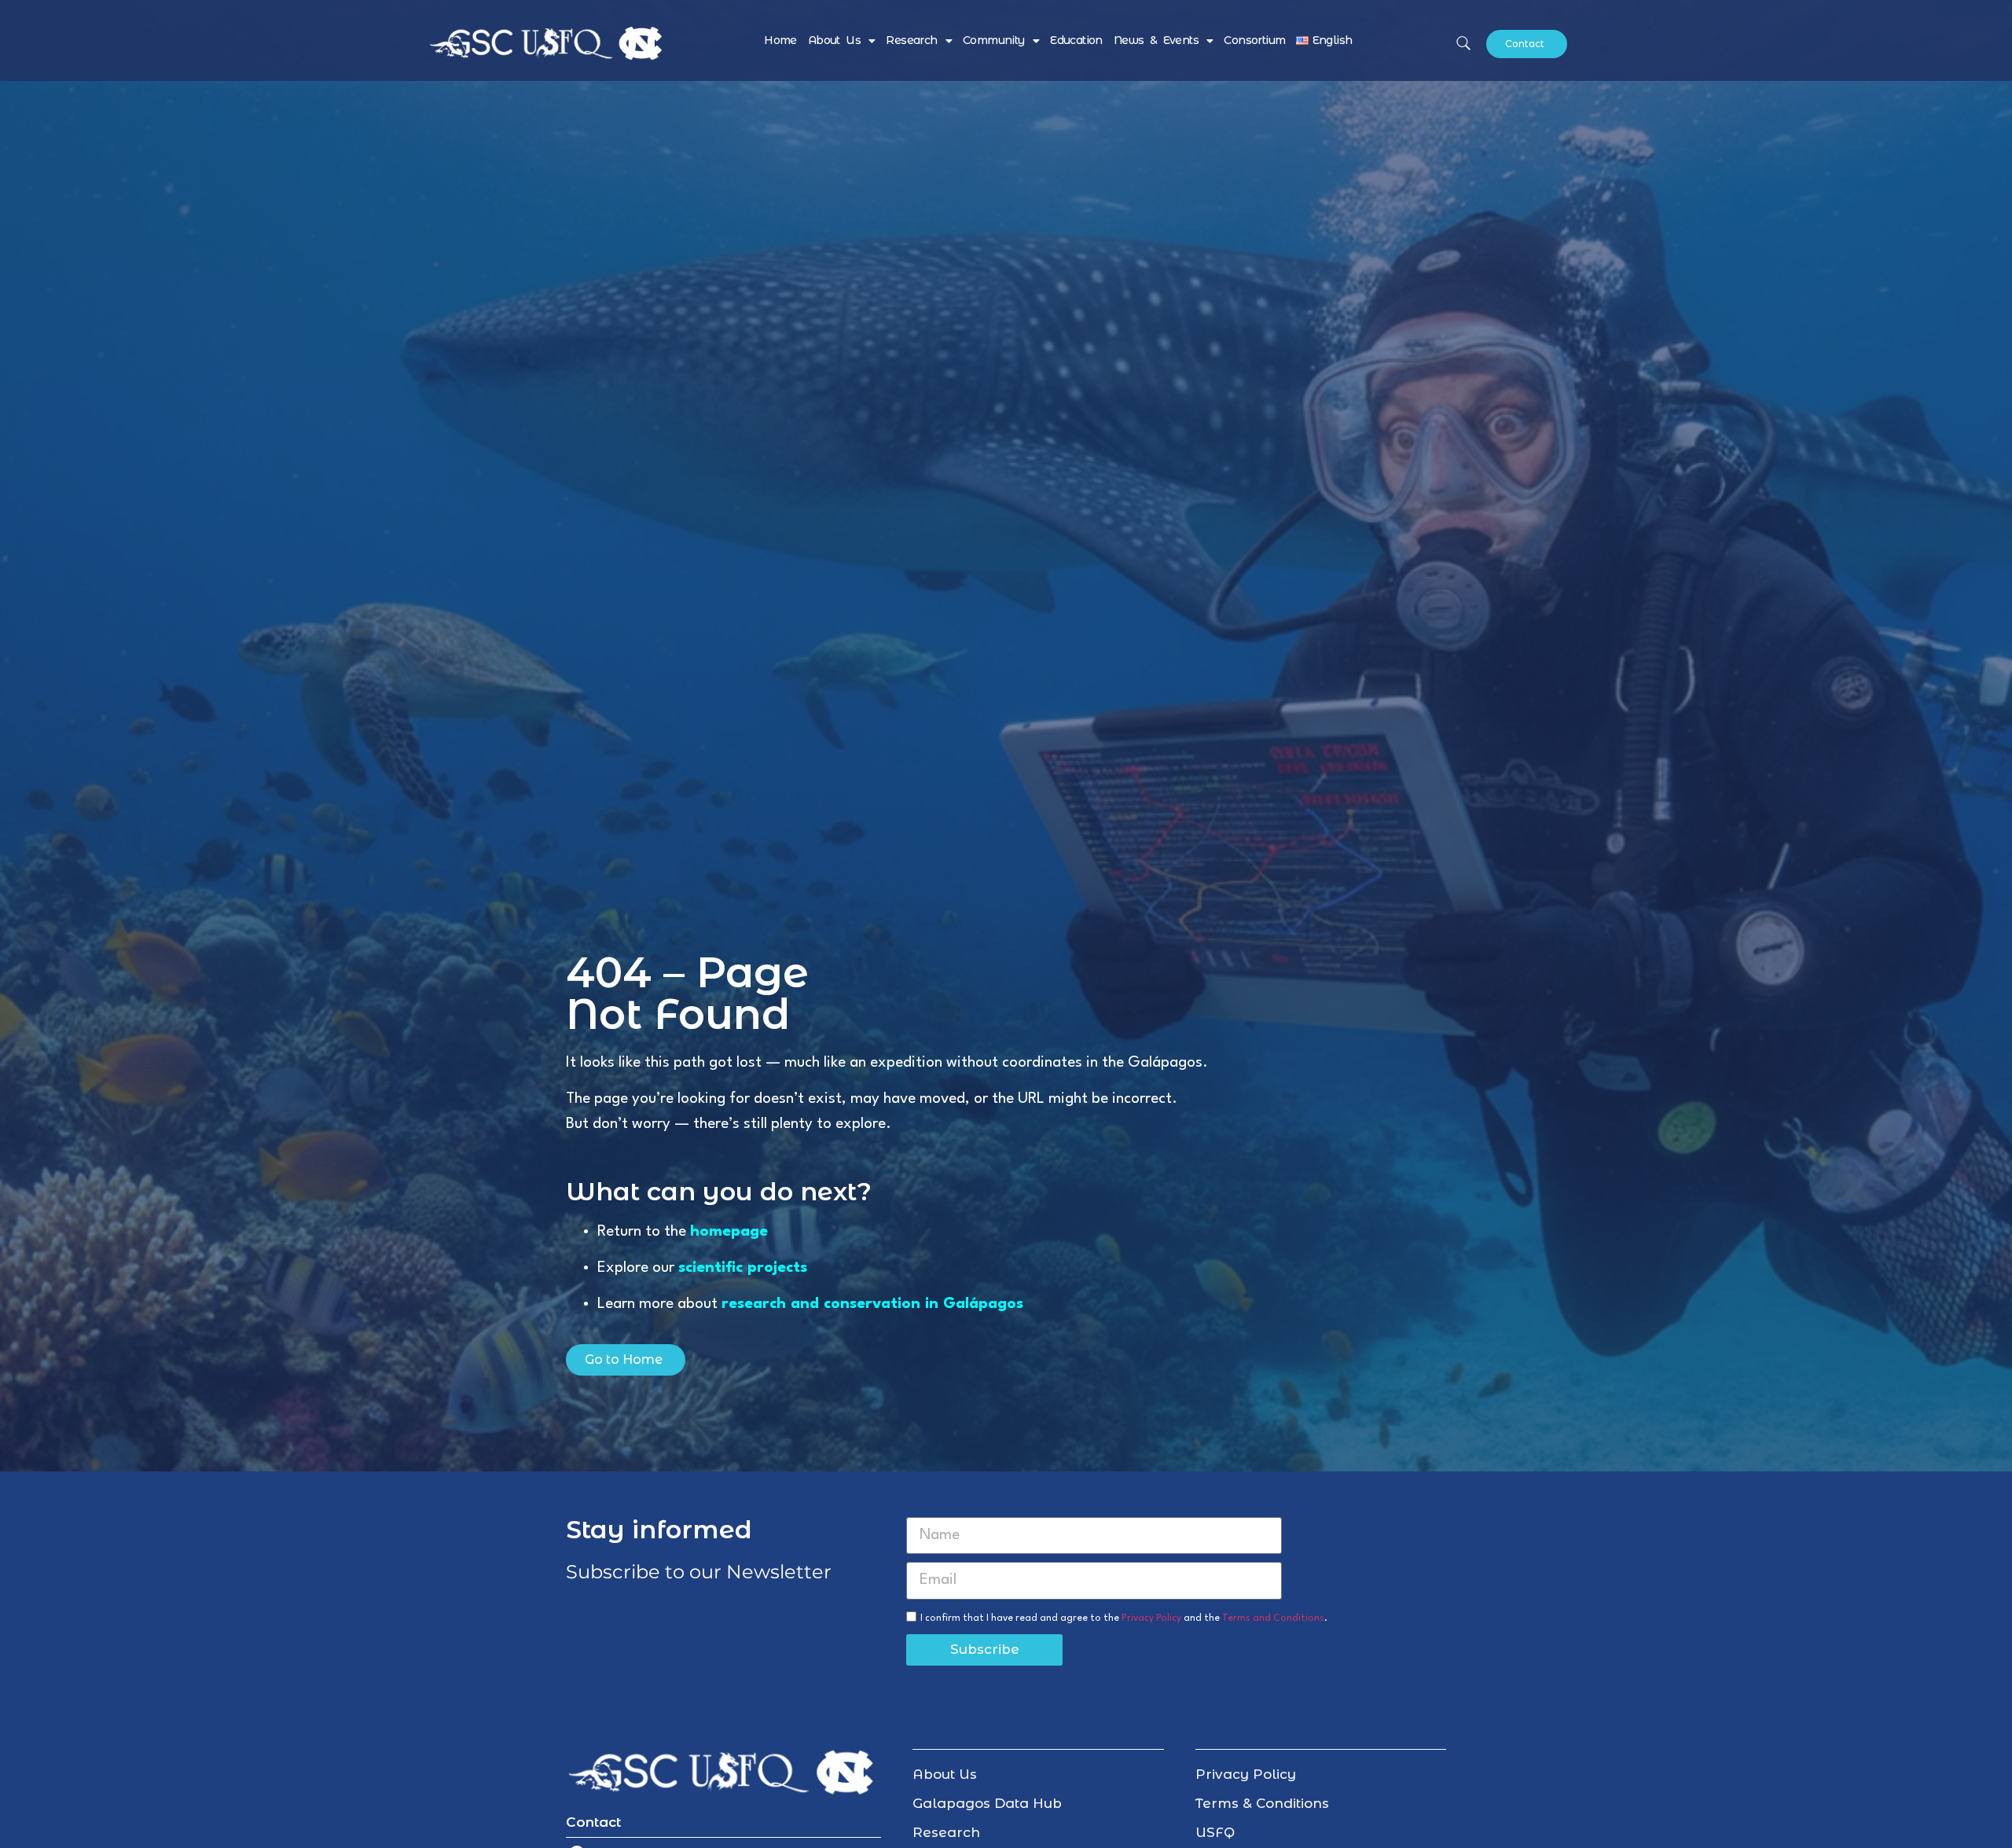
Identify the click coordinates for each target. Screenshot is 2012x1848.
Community (994, 40)
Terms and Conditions (1273, 1618)
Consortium (1254, 40)
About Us (834, 40)
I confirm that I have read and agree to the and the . (1124, 1618)
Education (1076, 40)
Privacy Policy (1151, 1618)
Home (780, 40)
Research (911, 40)
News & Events (1156, 40)
